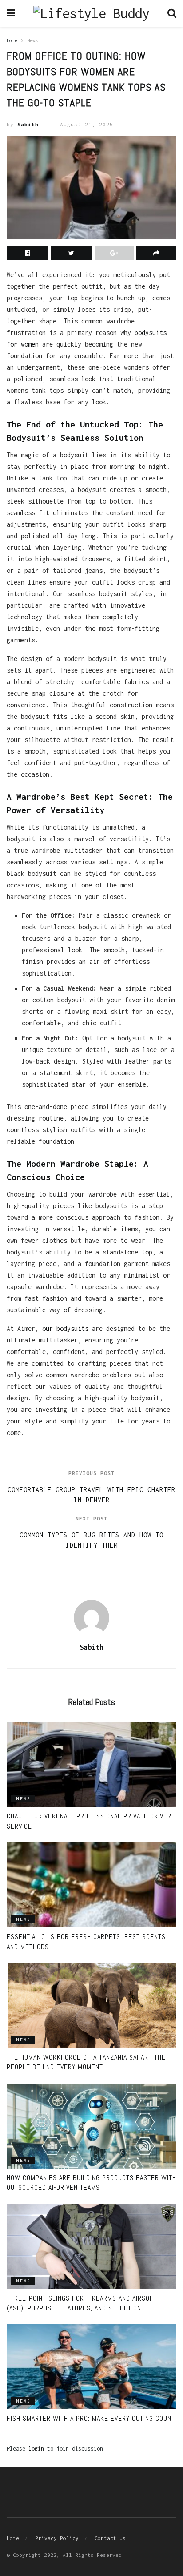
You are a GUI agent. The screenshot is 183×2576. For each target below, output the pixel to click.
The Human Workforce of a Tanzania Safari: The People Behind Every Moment (86, 2062)
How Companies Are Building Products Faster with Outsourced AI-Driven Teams (91, 2183)
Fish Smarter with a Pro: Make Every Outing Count (91, 2418)
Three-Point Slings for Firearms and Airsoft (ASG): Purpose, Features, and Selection (82, 2303)
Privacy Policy (57, 2538)
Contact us (110, 2538)
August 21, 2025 (87, 124)
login (36, 2449)
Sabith (28, 124)
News (32, 40)
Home (12, 40)
